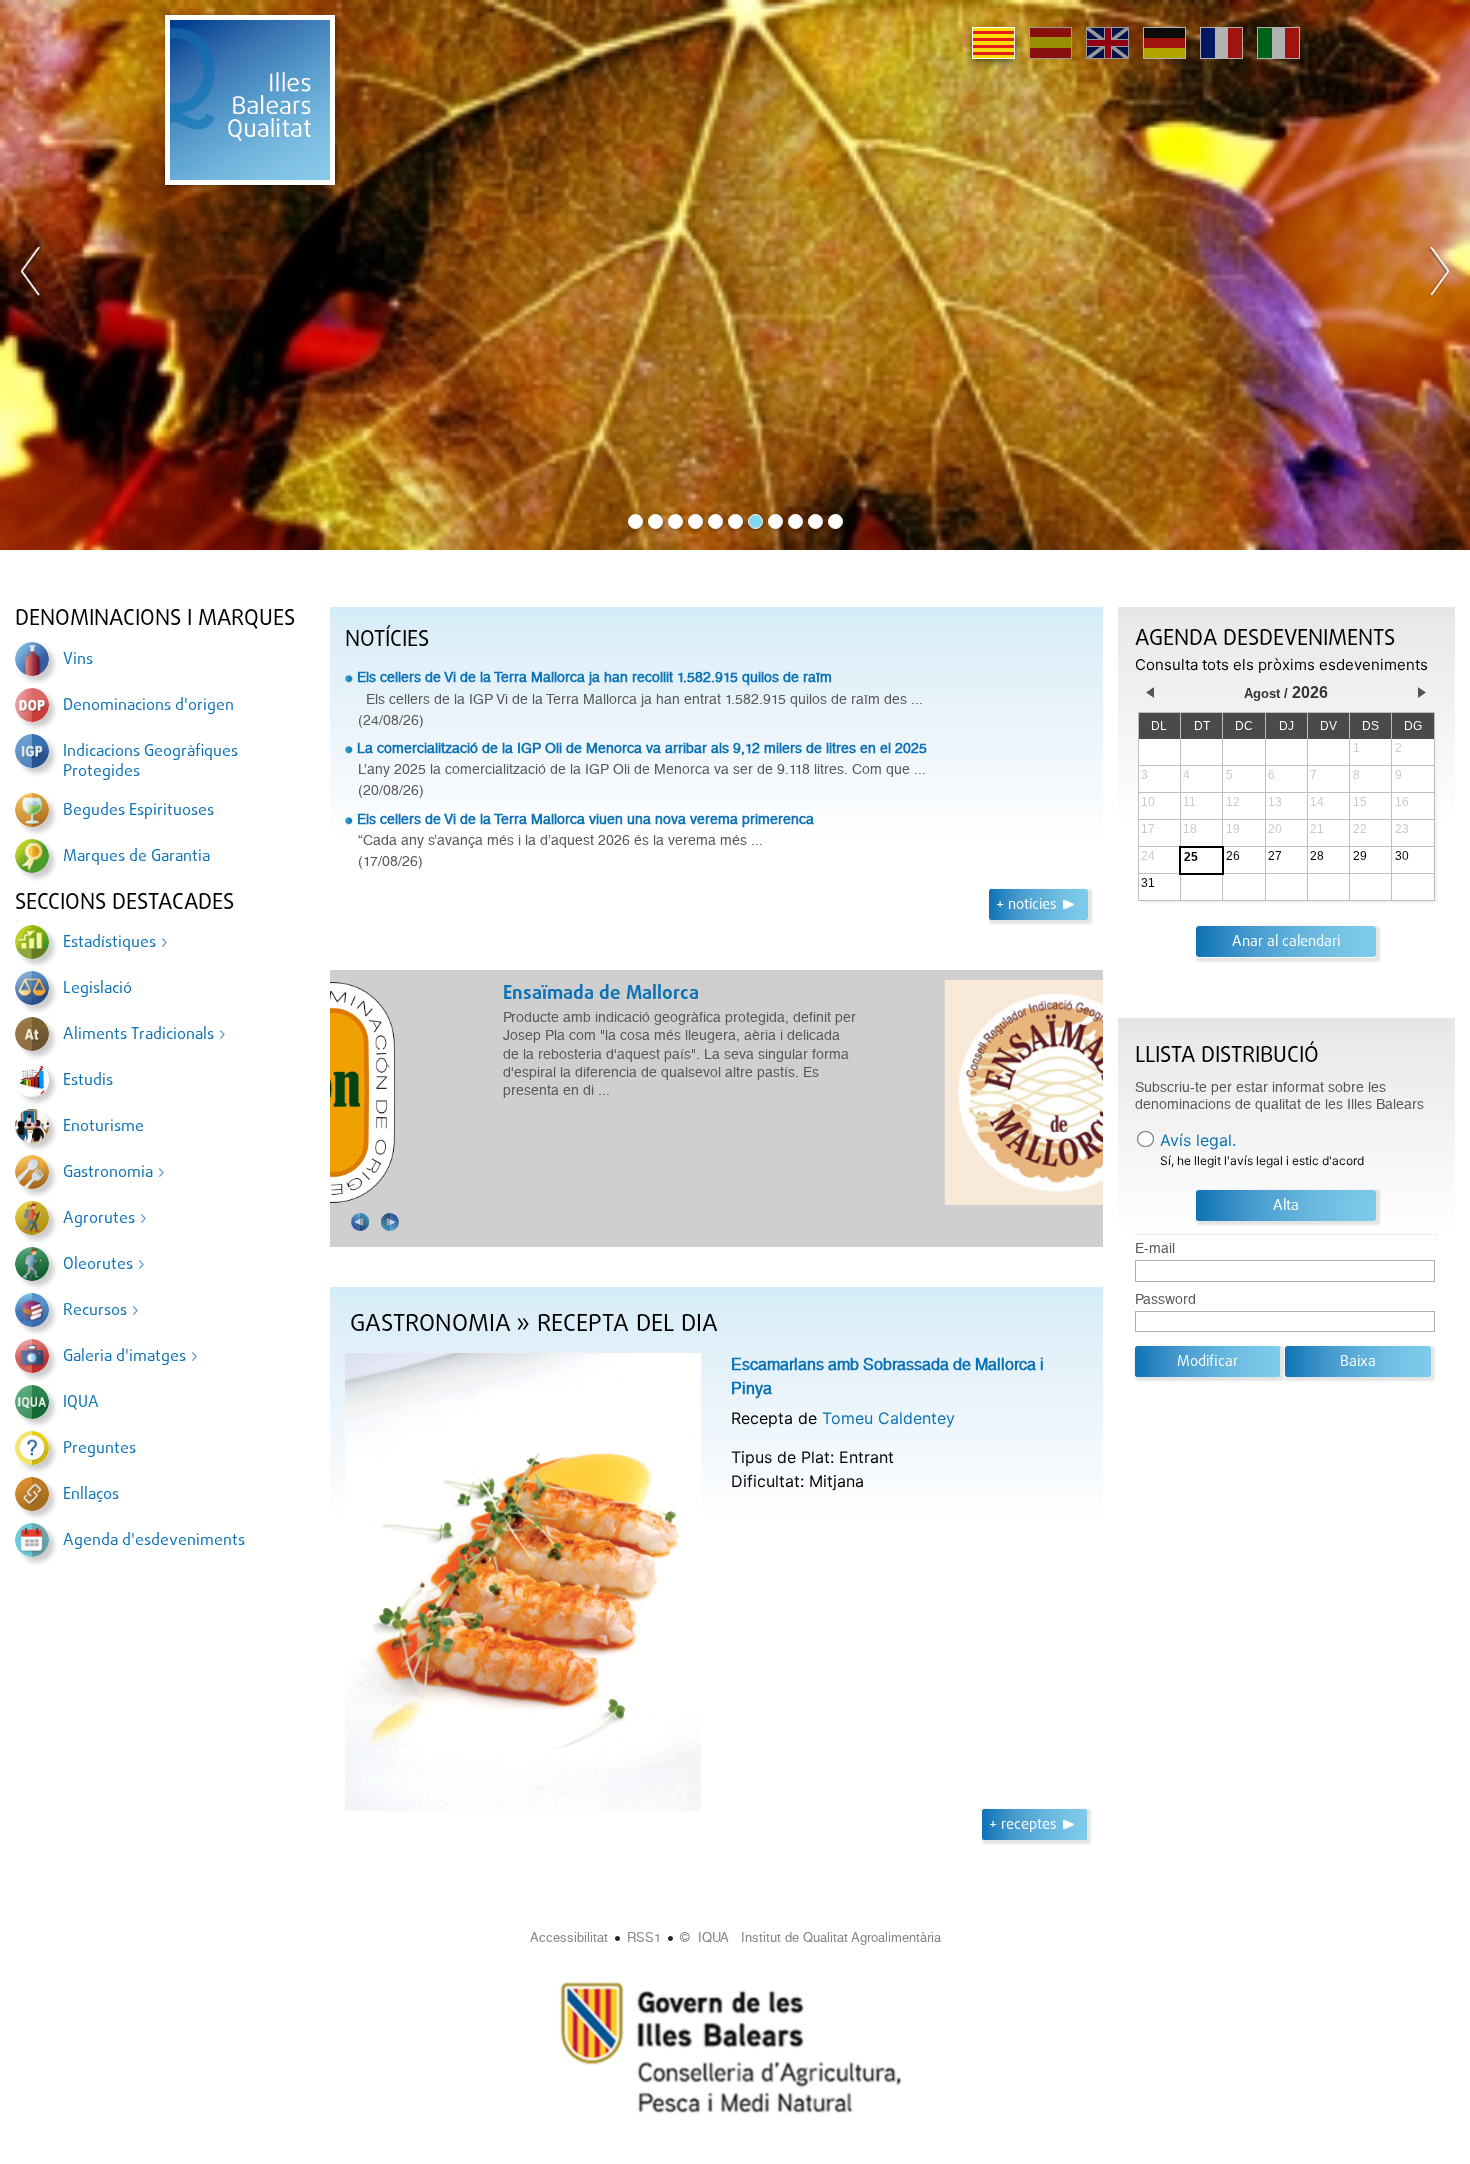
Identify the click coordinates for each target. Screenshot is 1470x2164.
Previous (31, 275)
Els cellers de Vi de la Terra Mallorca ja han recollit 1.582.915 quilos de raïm (594, 677)
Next (1439, 275)
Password (1165, 1299)
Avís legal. (1198, 1140)
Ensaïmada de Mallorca (448, 994)
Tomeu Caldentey (888, 1418)
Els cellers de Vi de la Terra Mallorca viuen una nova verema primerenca (585, 819)
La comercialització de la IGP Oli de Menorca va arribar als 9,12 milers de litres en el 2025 (642, 748)
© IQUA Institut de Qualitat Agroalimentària (810, 1937)
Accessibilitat (569, 1937)
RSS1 (644, 1937)
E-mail (1155, 1248)
